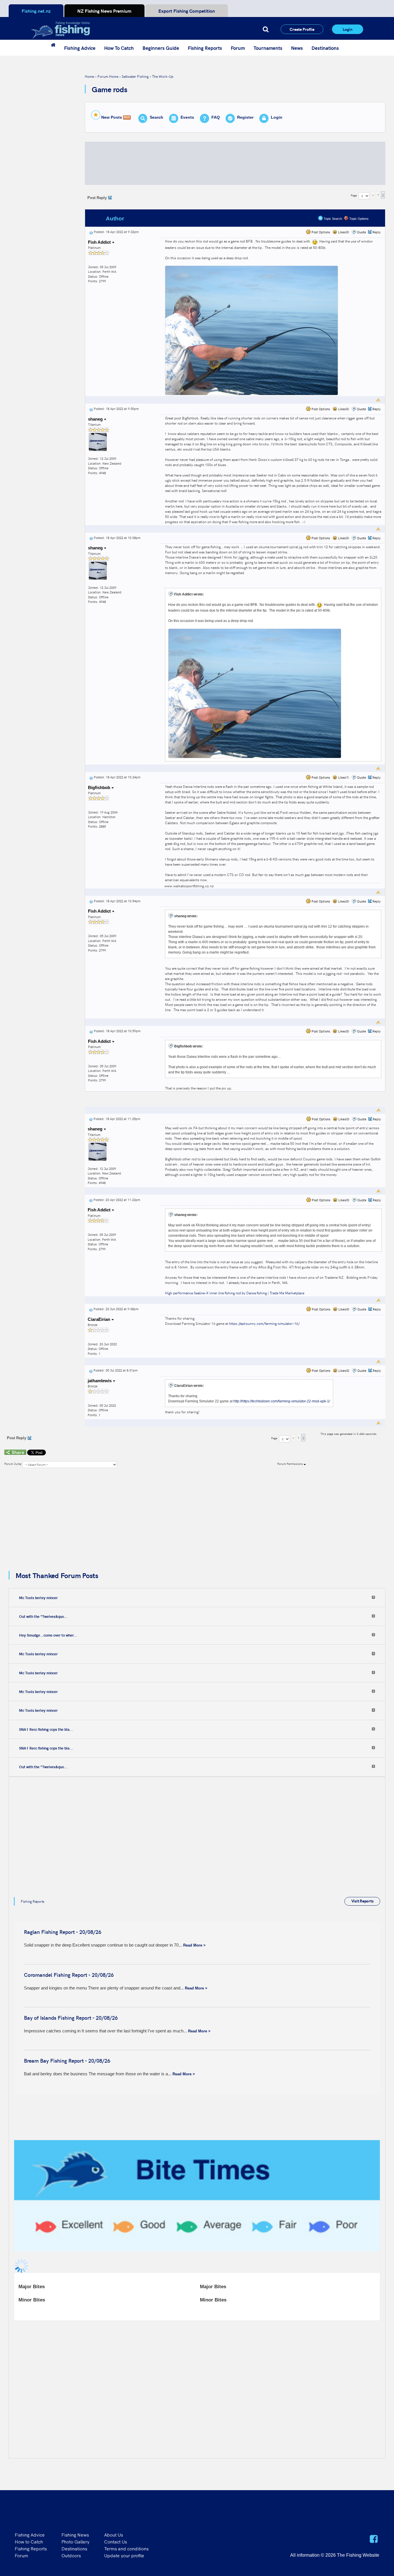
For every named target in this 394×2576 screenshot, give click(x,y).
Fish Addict (100, 242)
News (297, 48)
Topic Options (359, 219)
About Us (113, 2535)
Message (180, 219)
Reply (377, 232)
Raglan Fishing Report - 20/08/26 (63, 1932)
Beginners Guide (161, 48)
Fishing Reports (205, 48)
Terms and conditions (126, 2548)
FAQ (216, 117)
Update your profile (124, 2555)
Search (156, 117)
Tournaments (268, 48)
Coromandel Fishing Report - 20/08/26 (69, 1975)
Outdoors (71, 2555)
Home (89, 76)
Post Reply (97, 198)
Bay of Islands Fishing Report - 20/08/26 (71, 2018)
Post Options (320, 232)
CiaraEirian (100, 1319)
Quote (362, 232)
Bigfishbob (100, 787)
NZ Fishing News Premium (104, 11)
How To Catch (119, 48)
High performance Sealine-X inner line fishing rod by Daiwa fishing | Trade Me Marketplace (235, 1293)
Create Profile (302, 29)
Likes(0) (343, 232)
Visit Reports (362, 1901)
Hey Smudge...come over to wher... (48, 1635)
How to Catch (29, 2541)
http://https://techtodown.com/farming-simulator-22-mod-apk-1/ (282, 1401)
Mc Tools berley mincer (38, 1598)
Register (245, 117)
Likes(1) (343, 777)
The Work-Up (163, 76)
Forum (238, 48)
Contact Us (116, 2541)
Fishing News (75, 2535)
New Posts (112, 117)
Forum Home (108, 76)
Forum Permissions (290, 1464)
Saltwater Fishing (135, 76)
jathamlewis (100, 1381)
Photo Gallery (75, 2541)
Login (348, 29)
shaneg (96, 419)
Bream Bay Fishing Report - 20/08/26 (67, 2061)
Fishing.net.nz (36, 11)
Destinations (325, 48)
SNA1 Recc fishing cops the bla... (46, 1729)
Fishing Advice (80, 48)
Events (187, 117)
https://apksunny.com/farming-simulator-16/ (264, 1323)
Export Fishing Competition (187, 11)
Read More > (194, 1945)
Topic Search (332, 219)
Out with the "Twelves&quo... (43, 1616)
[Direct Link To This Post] (91, 232)
